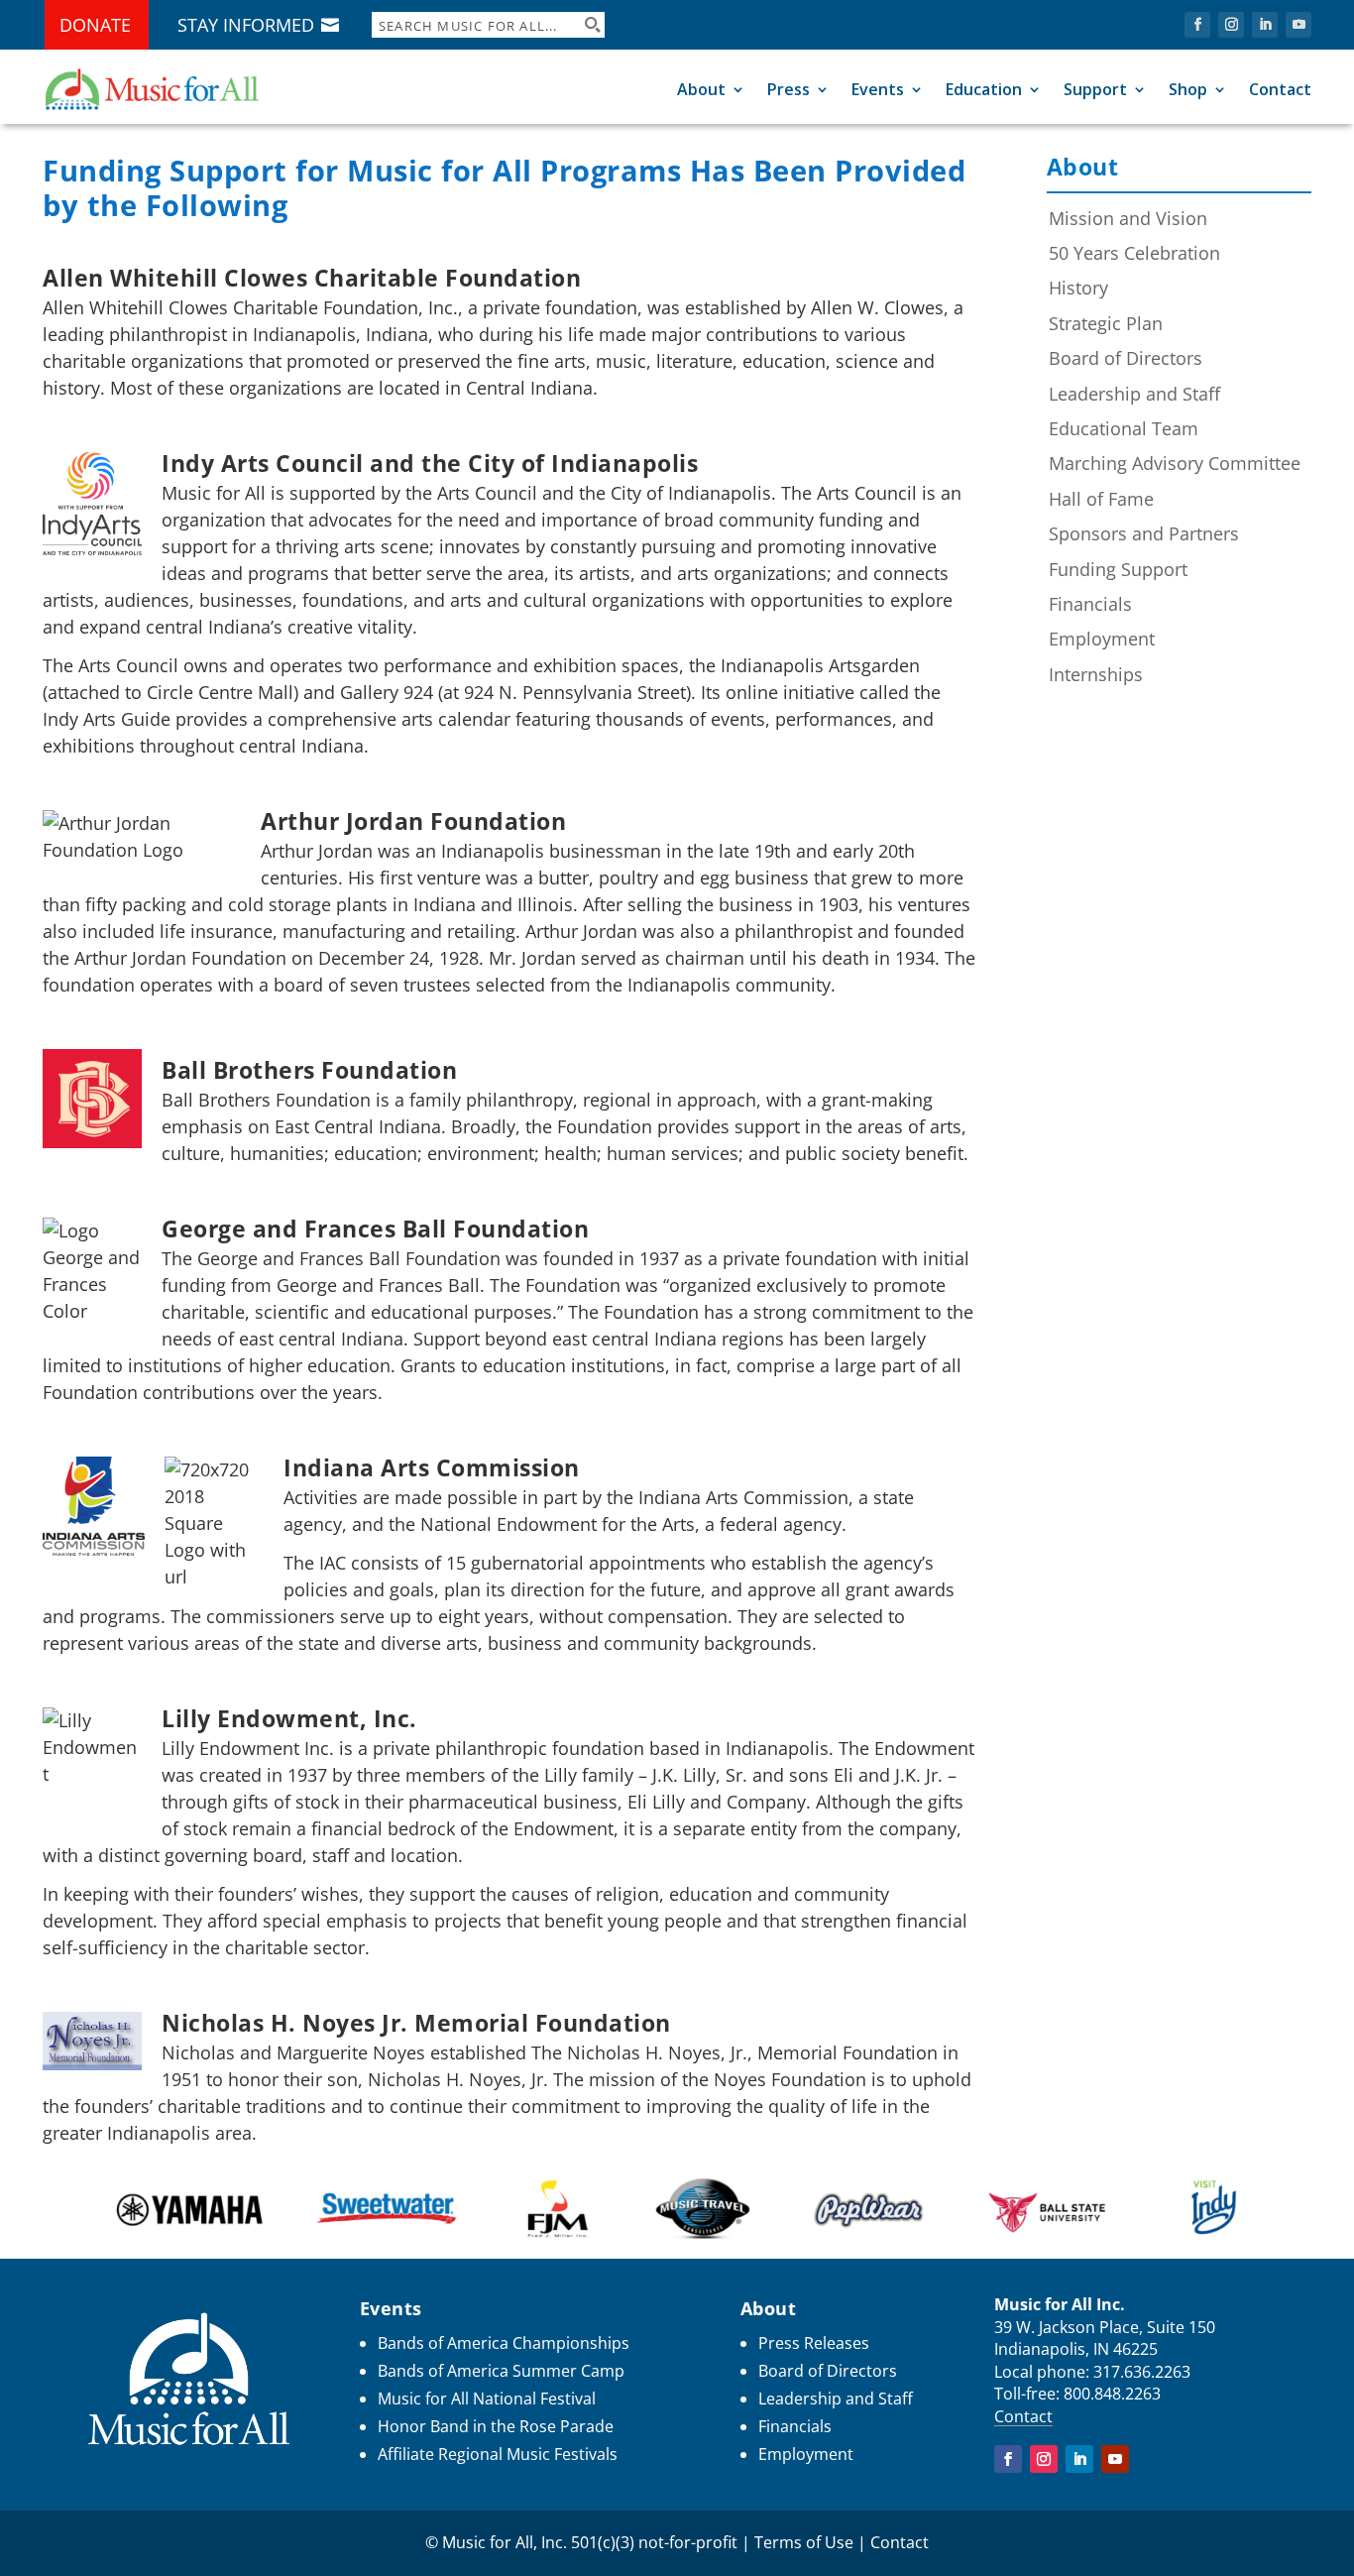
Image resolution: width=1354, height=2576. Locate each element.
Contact (1280, 89)
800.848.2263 (1112, 2394)
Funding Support (1118, 569)
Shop (1188, 89)
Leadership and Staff (1134, 394)
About (701, 89)
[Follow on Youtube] (1298, 25)
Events (878, 89)
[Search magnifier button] (592, 25)
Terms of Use (804, 2542)
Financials (1090, 604)
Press (789, 89)
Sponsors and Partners (1144, 533)
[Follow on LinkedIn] (1265, 25)
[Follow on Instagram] (1231, 25)
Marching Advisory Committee (1175, 463)
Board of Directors (1126, 358)
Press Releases (814, 2343)
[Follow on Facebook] (1197, 25)
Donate (95, 25)
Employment (1102, 639)
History (1078, 288)
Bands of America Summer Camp (501, 2371)
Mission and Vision (1128, 218)
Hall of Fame (1101, 499)
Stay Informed (246, 25)
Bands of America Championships (504, 2343)
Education (984, 89)
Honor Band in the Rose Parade (496, 2426)
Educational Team (1124, 428)
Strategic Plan (1106, 323)
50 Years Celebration (1134, 253)
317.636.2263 (1142, 2372)
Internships (1096, 674)
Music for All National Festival (487, 2399)
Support (1095, 89)
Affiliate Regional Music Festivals (498, 2454)
